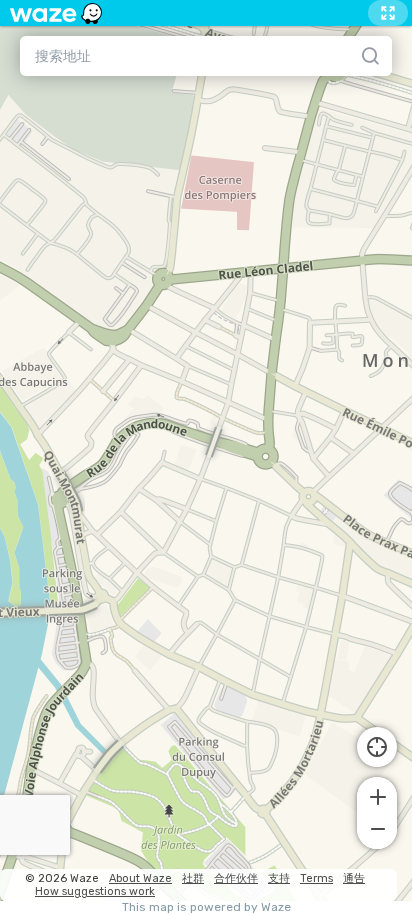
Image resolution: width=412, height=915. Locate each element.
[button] (377, 795)
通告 (354, 878)
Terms (316, 878)
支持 (279, 878)
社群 (193, 878)
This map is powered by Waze (206, 907)
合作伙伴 (236, 878)
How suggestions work (95, 891)
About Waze (140, 878)
